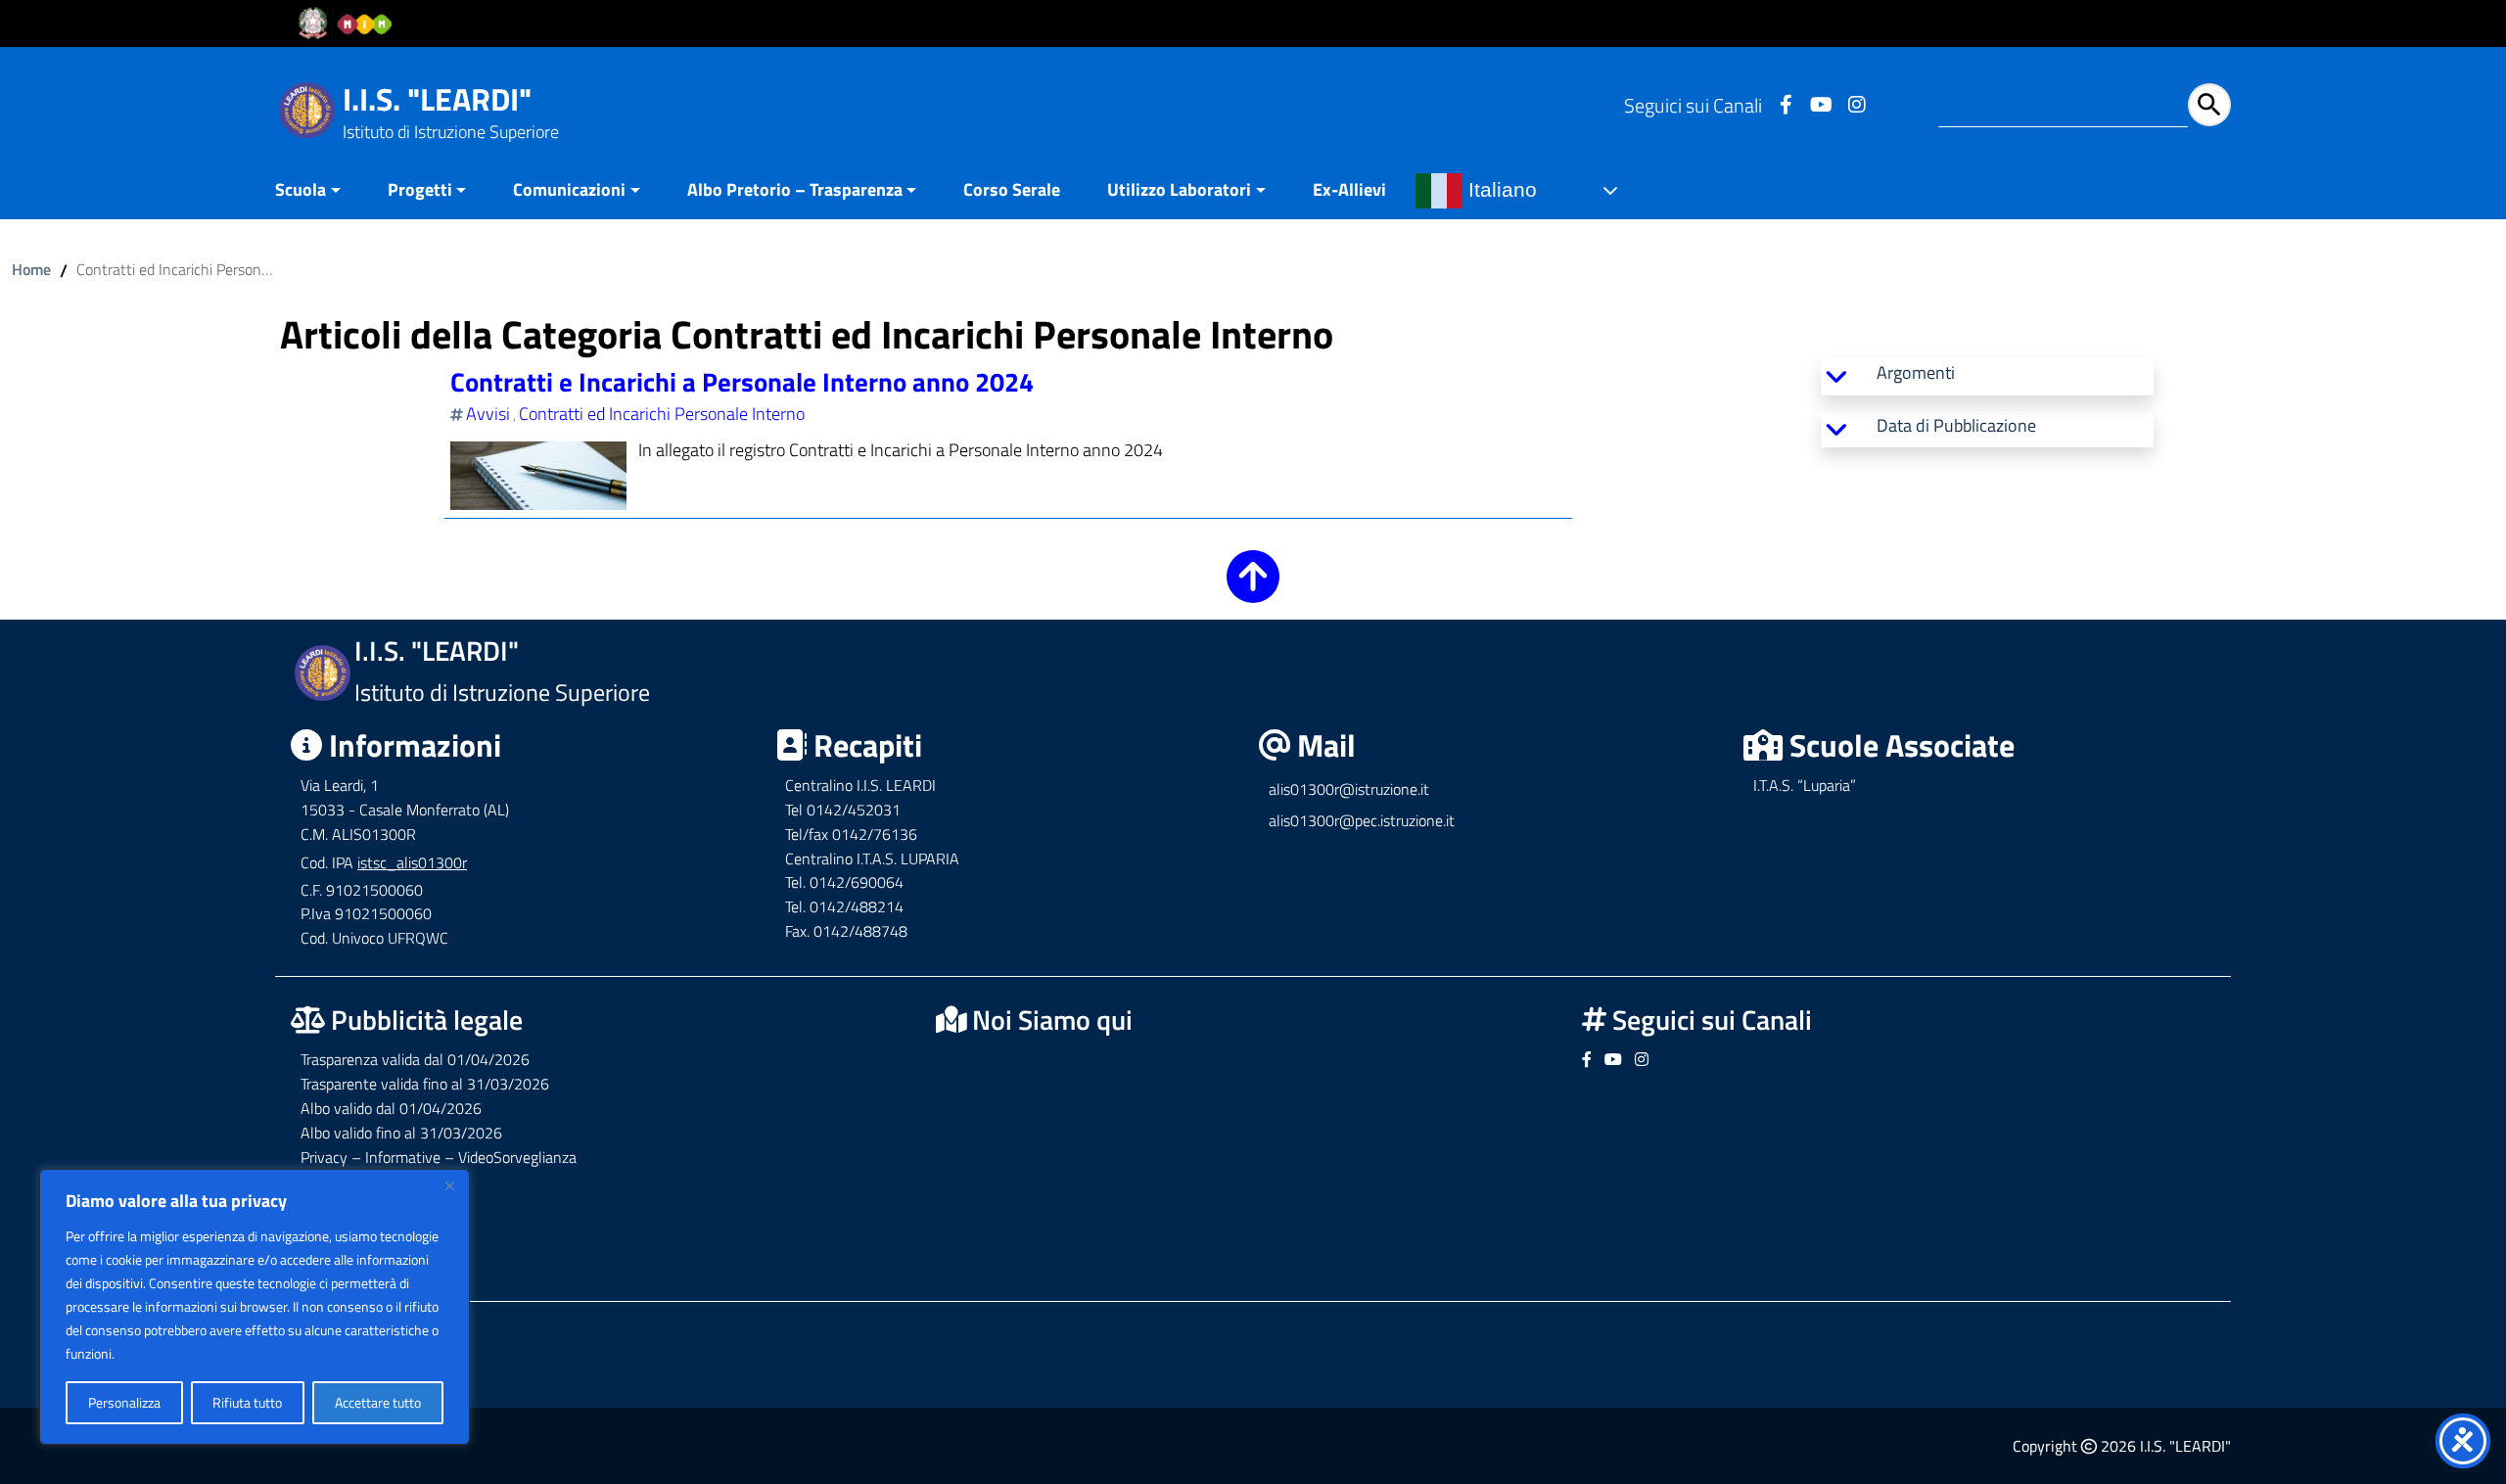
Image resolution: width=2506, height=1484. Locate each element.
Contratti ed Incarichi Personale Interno (662, 414)
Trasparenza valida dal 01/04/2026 (415, 1059)
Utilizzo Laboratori (1179, 189)
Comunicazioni (569, 189)
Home (31, 269)
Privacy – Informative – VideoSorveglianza (439, 1157)
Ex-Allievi (1349, 189)
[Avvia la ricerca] (2209, 105)
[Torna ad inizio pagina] (1253, 590)
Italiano (1500, 190)
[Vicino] (449, 1185)
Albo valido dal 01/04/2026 (391, 1108)
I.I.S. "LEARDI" (437, 99)
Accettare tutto (378, 1402)
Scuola (301, 189)
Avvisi (488, 414)
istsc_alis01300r (412, 862)
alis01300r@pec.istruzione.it (1362, 820)
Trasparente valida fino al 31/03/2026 (425, 1084)
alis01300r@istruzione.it (1349, 789)
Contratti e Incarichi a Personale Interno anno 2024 (742, 381)
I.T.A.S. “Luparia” (1805, 785)
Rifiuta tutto (247, 1402)
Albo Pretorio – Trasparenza (795, 189)
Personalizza (124, 1402)
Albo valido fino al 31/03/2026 (401, 1133)
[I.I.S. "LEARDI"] (307, 108)
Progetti (420, 189)
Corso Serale (1012, 189)
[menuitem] (320, 191)
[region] (255, 1307)
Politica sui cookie (168, 1353)
